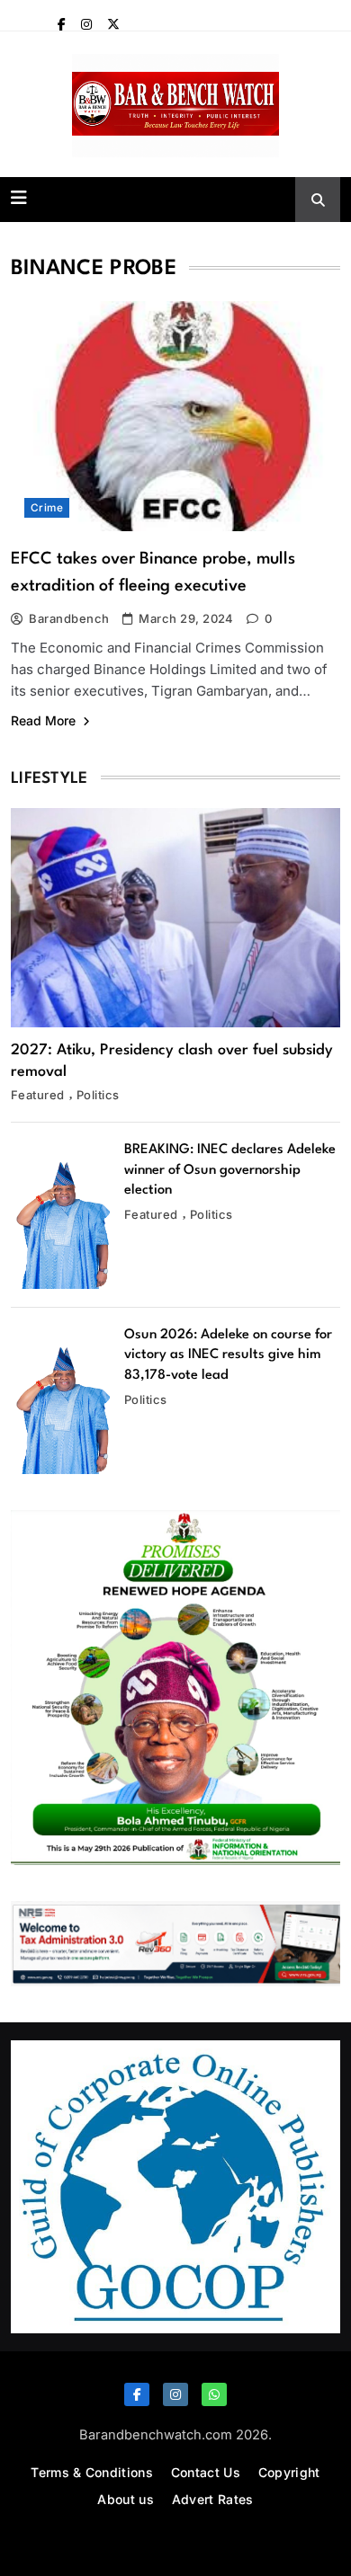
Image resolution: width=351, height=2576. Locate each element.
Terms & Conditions (91, 2472)
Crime (47, 508)
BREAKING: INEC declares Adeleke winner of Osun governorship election (230, 1170)
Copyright (289, 2472)
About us (125, 2499)
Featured (38, 1095)
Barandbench (69, 618)
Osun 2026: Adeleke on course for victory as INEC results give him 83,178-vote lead (228, 1355)
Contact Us (206, 2472)
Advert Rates (213, 2499)
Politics (98, 1095)
